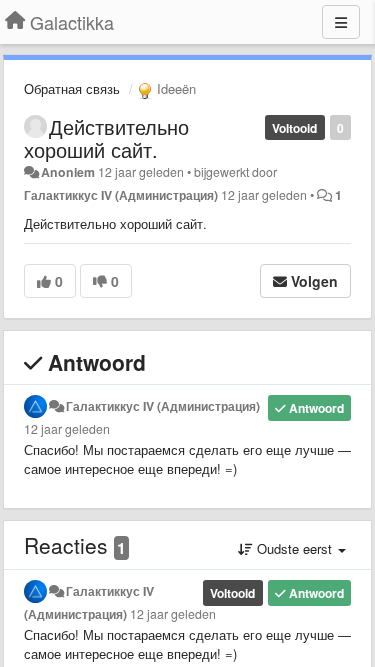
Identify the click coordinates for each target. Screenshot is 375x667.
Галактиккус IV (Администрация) (121, 195)
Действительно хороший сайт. (106, 138)
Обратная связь (72, 88)
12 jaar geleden (67, 429)
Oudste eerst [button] (294, 548)
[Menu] (341, 22)
